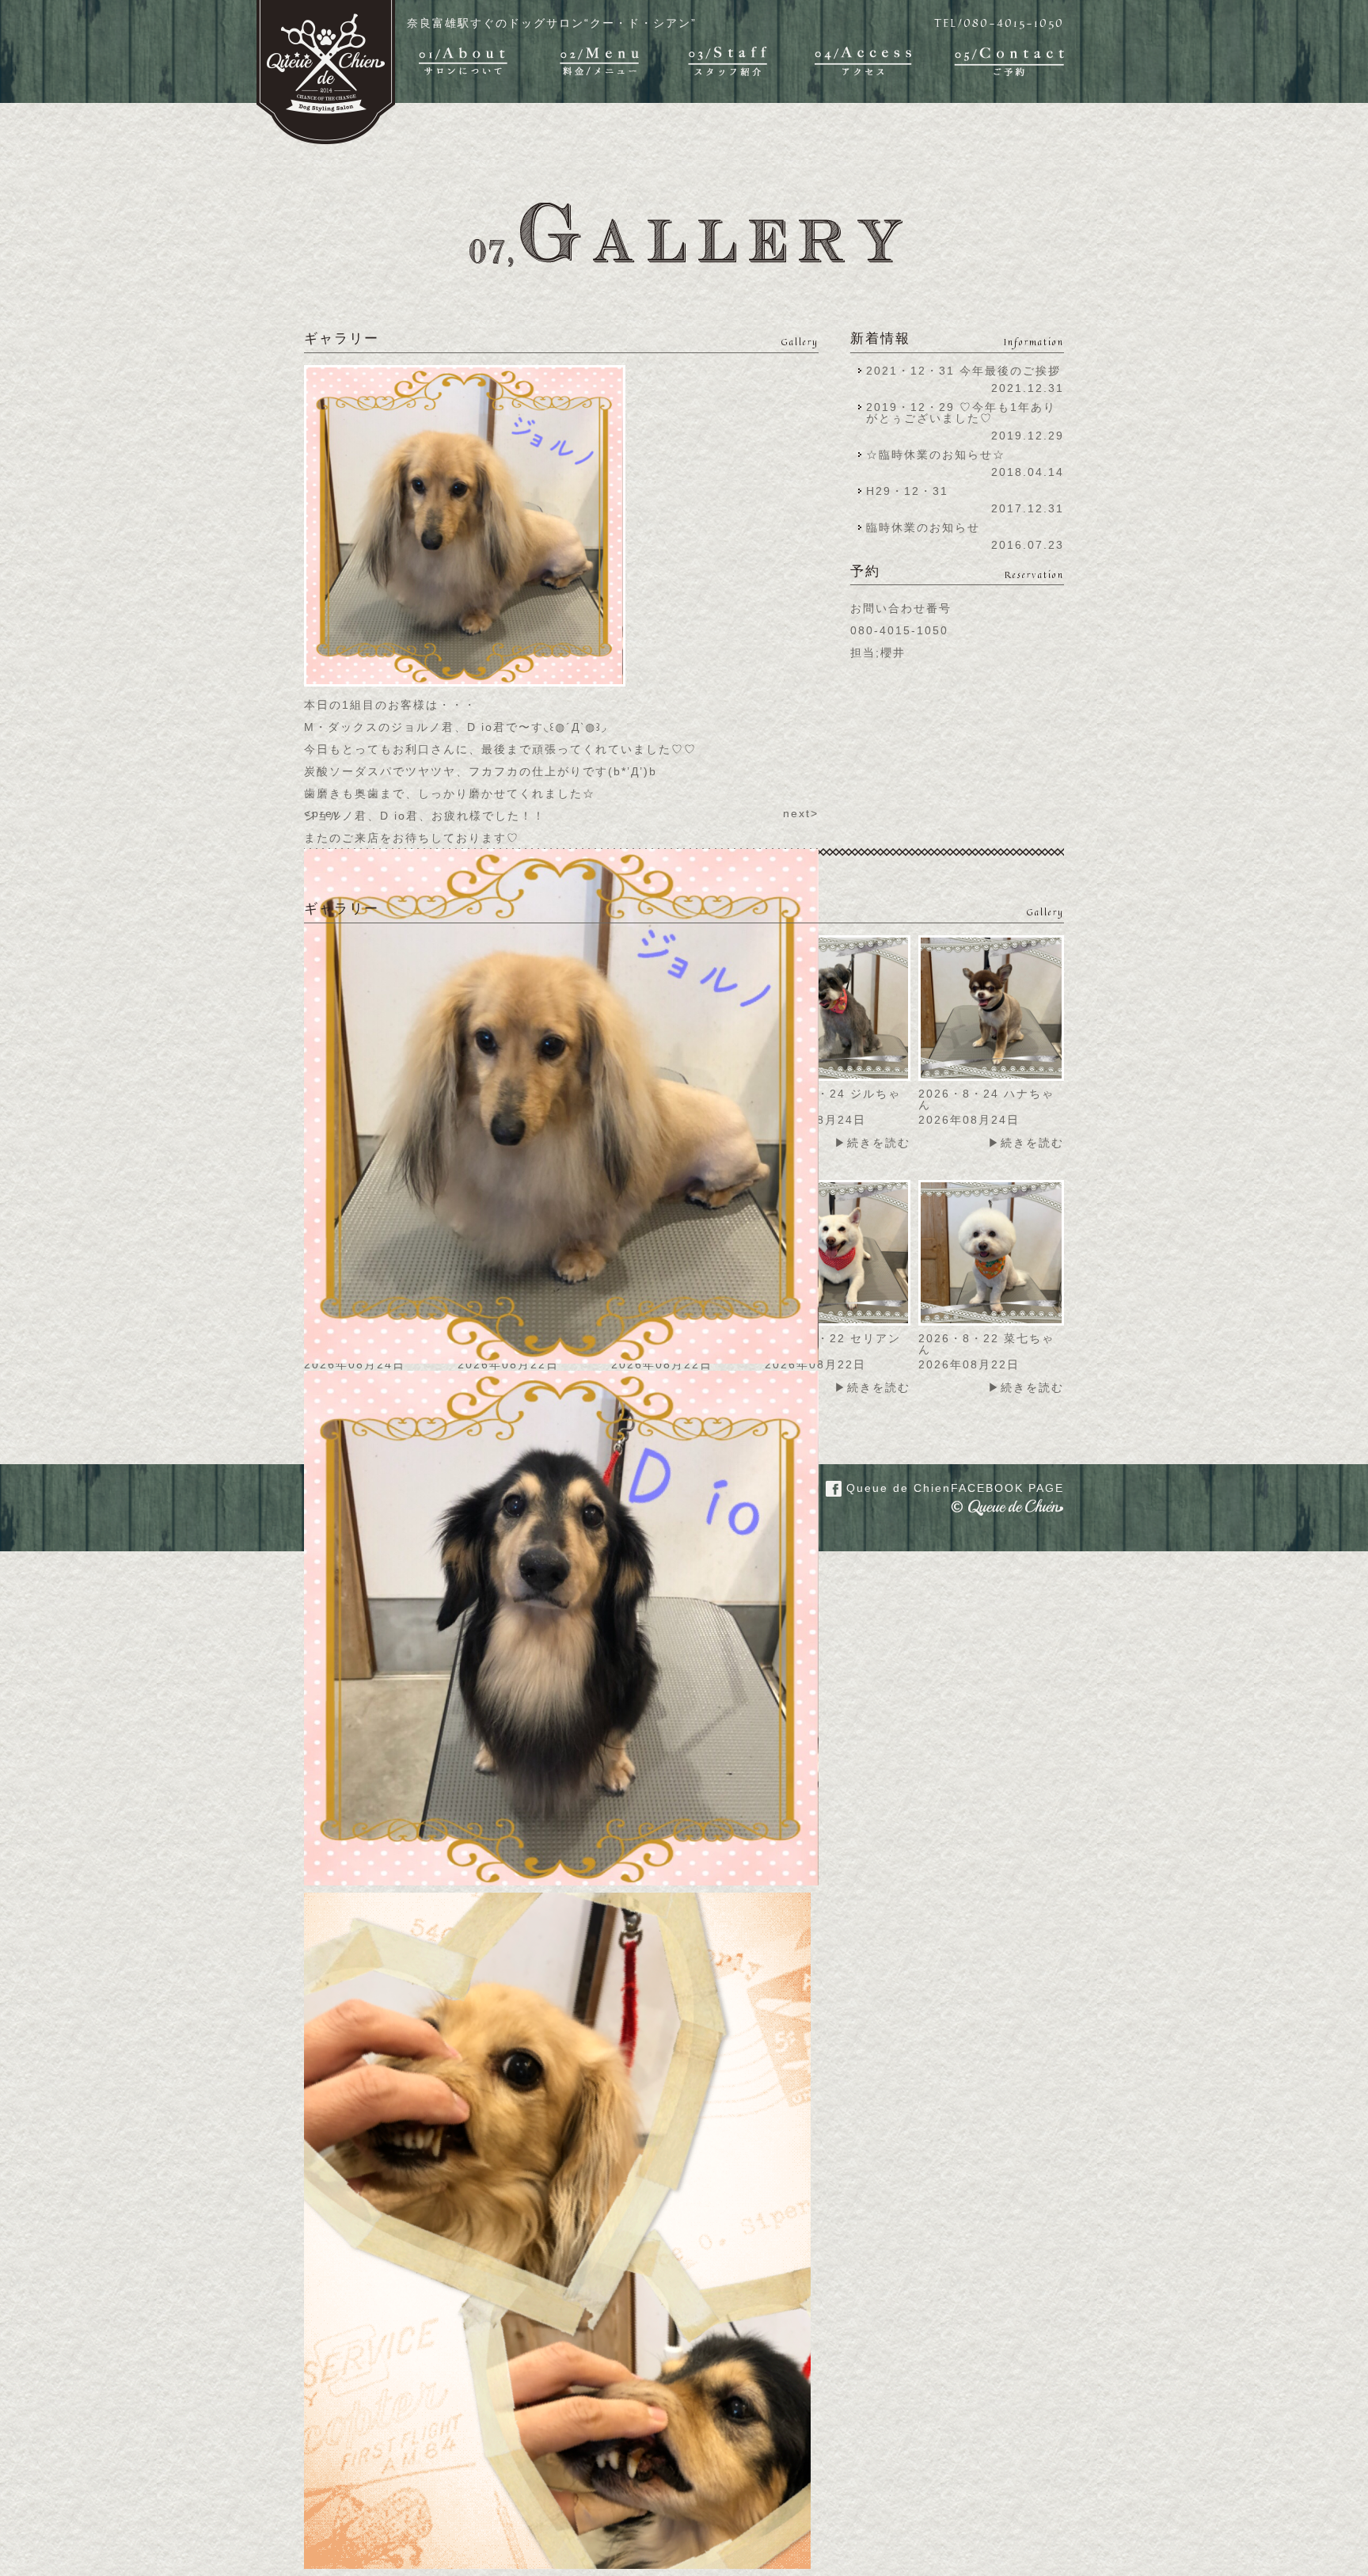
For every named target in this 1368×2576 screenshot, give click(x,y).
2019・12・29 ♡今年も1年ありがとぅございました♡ (961, 413)
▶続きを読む (872, 1143)
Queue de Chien (953, 1488)
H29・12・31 (912, 491)
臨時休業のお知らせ (923, 527)
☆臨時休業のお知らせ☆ (936, 455)
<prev (322, 813)
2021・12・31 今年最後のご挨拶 (963, 371)
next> (801, 813)
